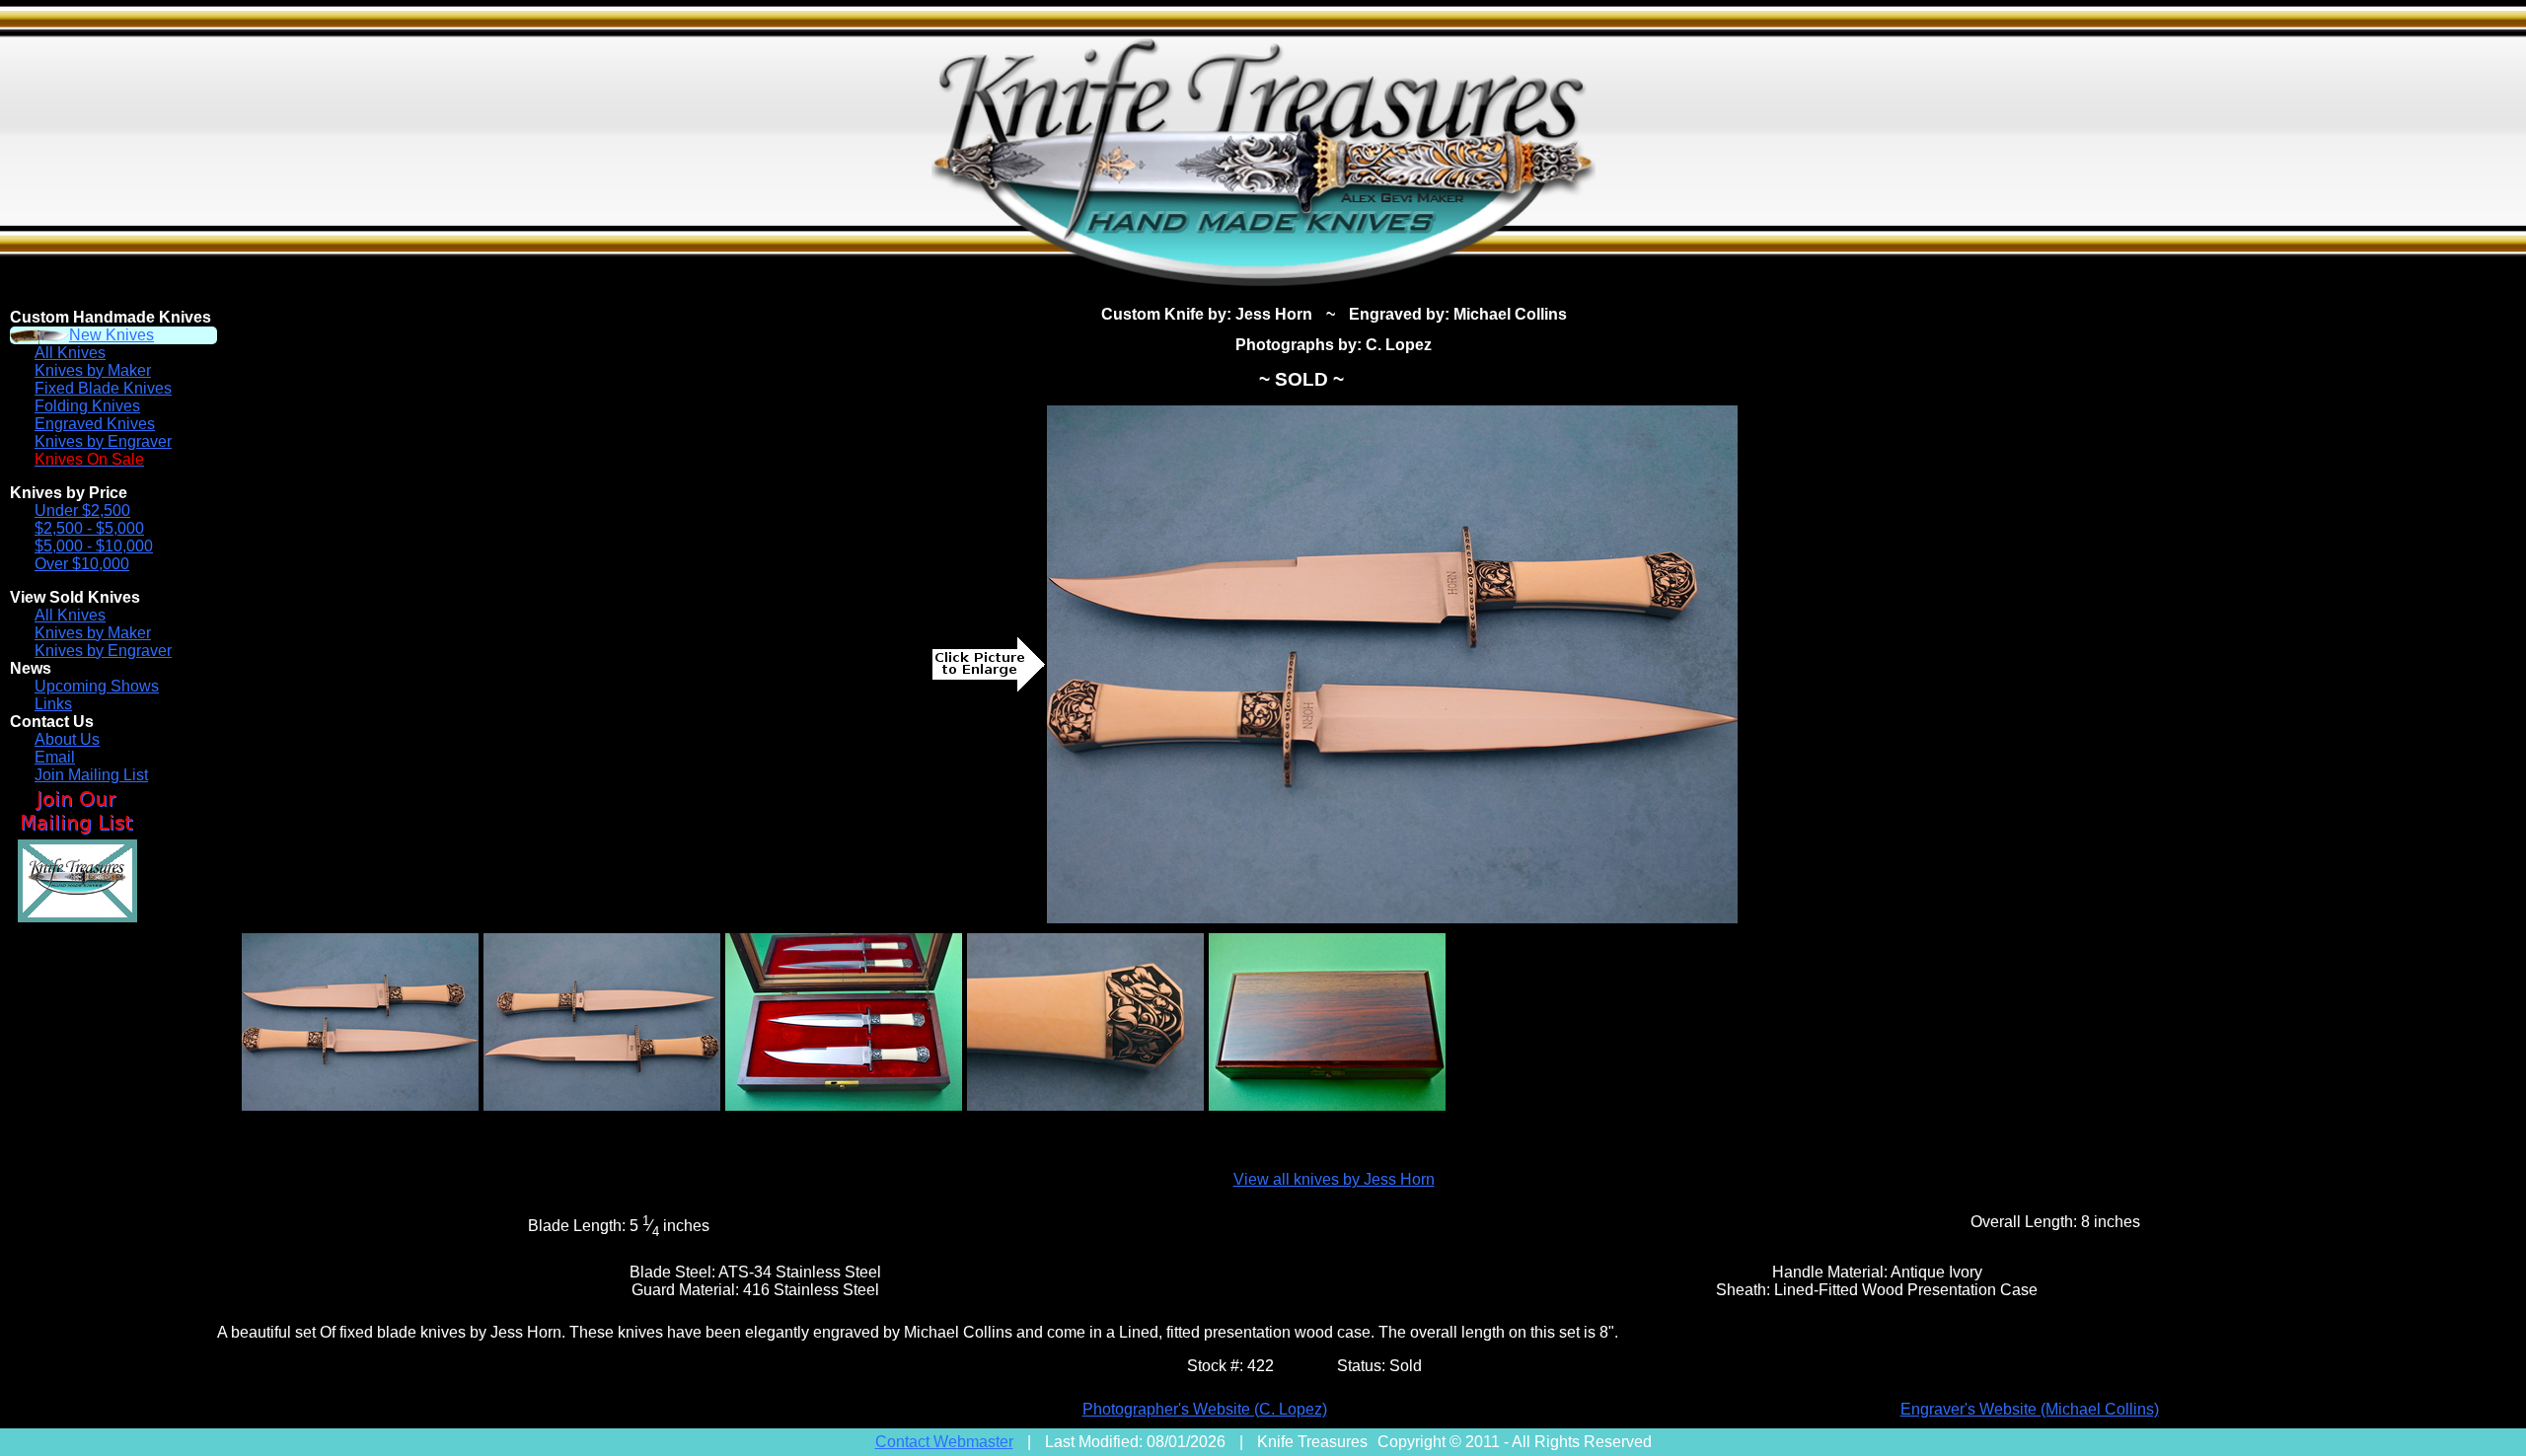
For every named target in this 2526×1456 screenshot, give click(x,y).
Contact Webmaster (944, 1442)
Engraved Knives (95, 424)
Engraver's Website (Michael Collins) (2030, 1409)
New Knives (111, 335)
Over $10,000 (82, 564)
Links (53, 704)
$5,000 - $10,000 (94, 546)
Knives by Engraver (103, 441)
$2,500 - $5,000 (89, 528)
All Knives (70, 353)
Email (55, 757)
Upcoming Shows (97, 686)
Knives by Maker (93, 370)
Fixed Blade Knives (103, 388)
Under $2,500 (82, 510)
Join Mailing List (91, 775)
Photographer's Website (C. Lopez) (1205, 1409)
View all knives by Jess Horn (1334, 1179)
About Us (67, 739)
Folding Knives (87, 406)
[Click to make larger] (1392, 664)
